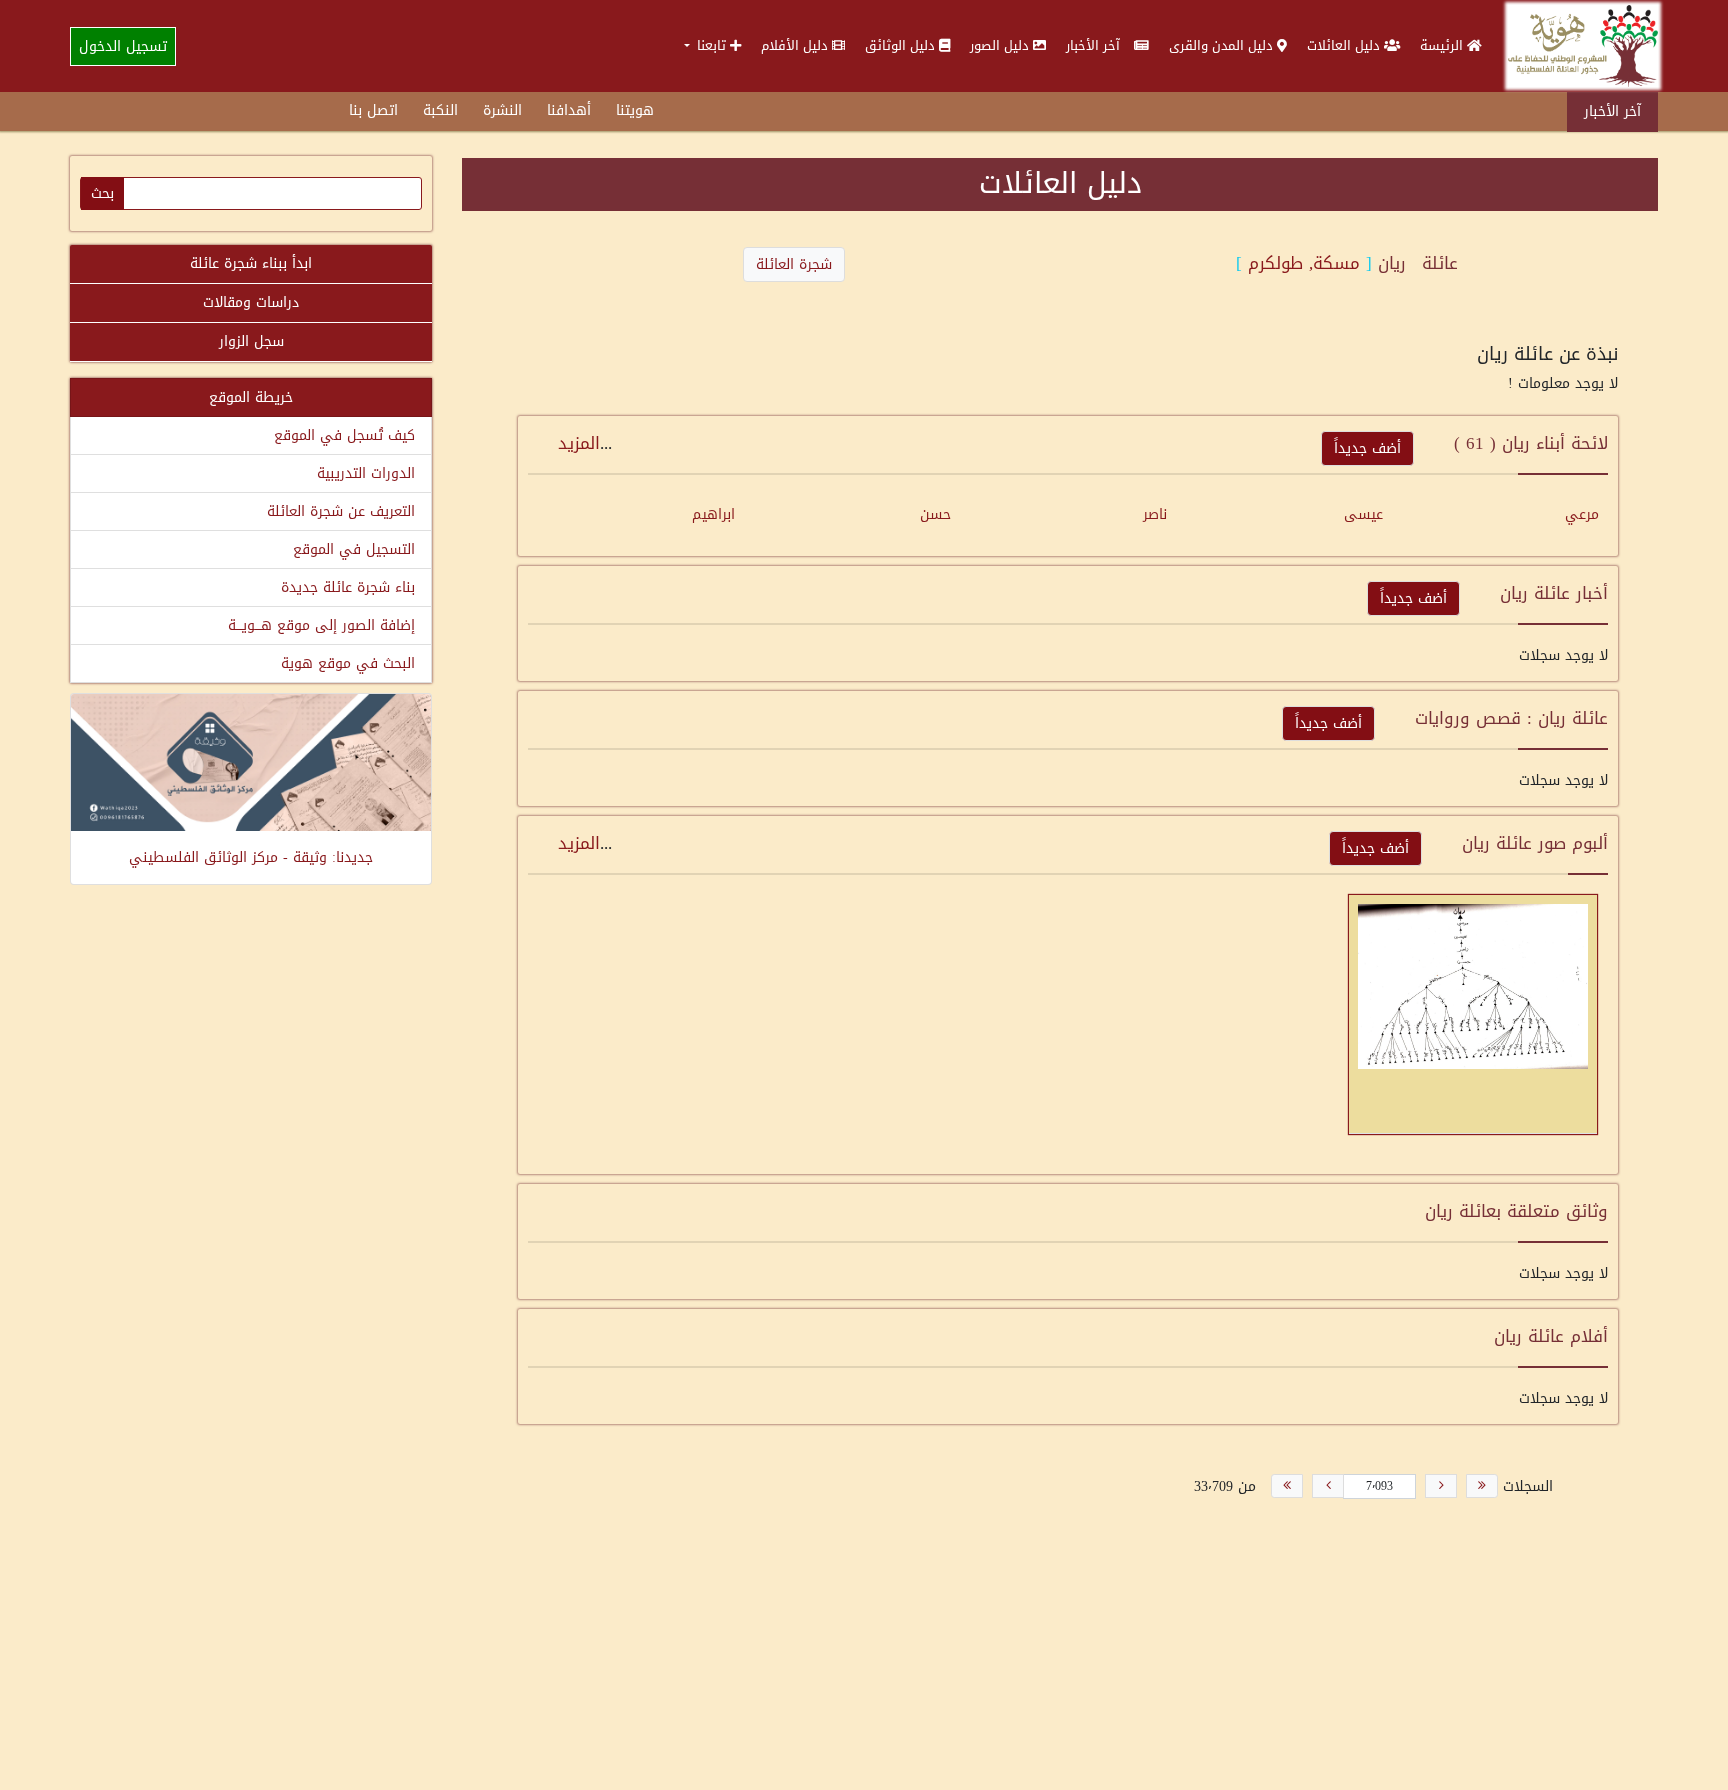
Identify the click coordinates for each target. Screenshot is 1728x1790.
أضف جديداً (1367, 448)
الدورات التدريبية (366, 473)
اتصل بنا (373, 110)
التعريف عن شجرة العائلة (341, 511)
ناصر (1155, 514)
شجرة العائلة (794, 264)
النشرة (502, 110)
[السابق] (1441, 1486)
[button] (712, 45)
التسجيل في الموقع (354, 549)
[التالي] (1328, 1486)
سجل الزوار (251, 341)
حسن (935, 514)
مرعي (1582, 514)
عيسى (1363, 514)
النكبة (440, 110)
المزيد (579, 443)
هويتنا (635, 110)
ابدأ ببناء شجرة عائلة (251, 263)
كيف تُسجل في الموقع (344, 435)
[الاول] (1482, 1486)
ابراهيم (713, 514)
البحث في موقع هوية (348, 663)
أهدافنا (569, 110)
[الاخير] (1287, 1486)
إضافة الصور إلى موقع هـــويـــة (321, 625)
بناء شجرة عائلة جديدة (348, 587)
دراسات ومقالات (251, 302)
